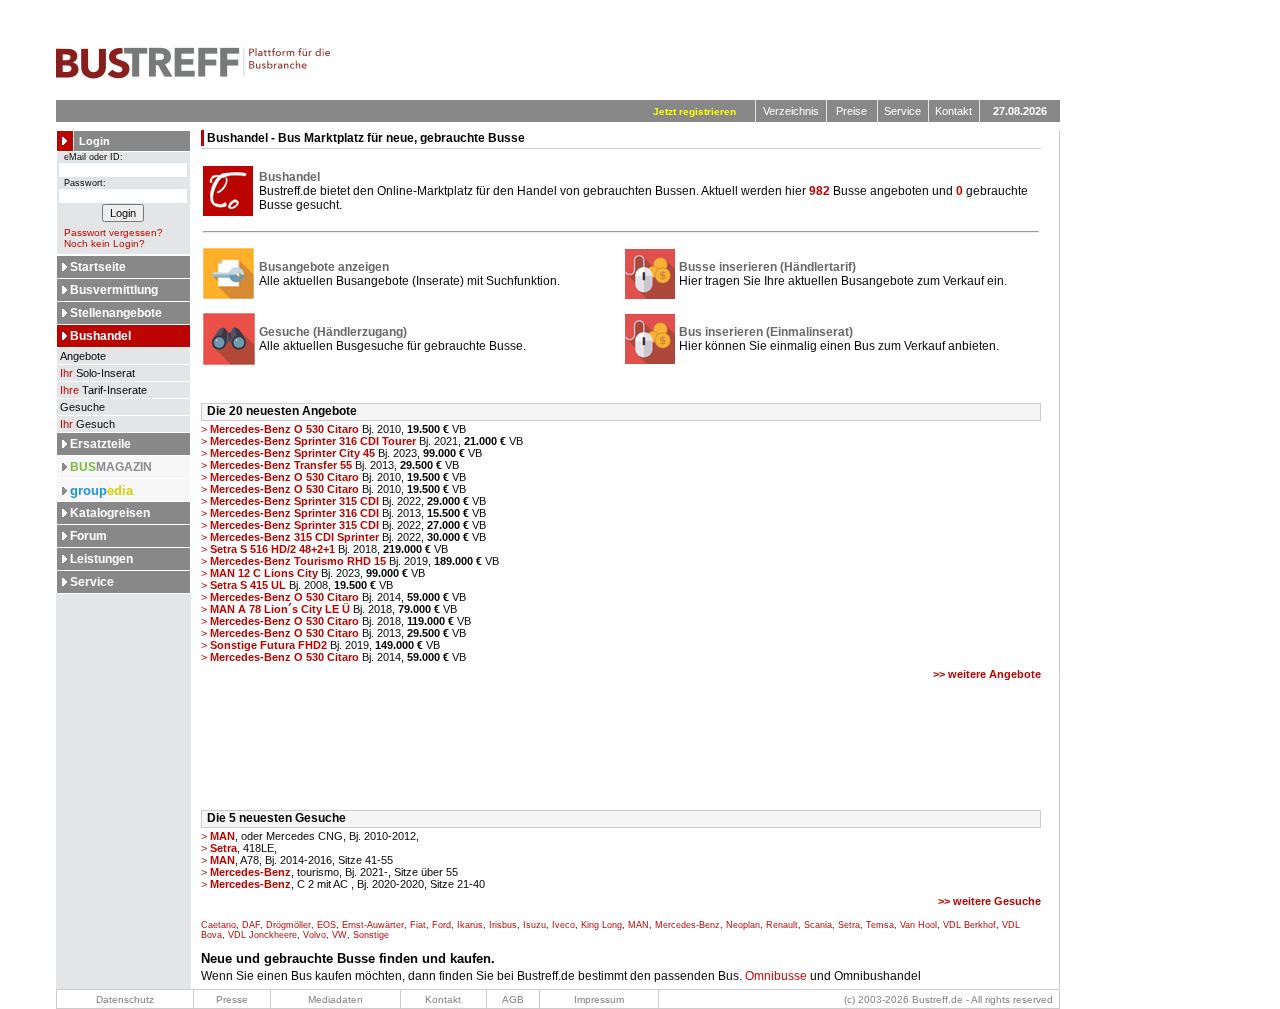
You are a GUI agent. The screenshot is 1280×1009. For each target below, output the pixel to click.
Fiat (418, 925)
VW (339, 935)
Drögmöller (288, 925)
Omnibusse (776, 976)
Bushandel (100, 336)
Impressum (599, 999)
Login (94, 141)
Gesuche (81, 407)
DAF (251, 925)
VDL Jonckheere (262, 935)
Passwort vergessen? (113, 232)
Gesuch (87, 424)
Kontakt (953, 111)
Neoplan (743, 925)
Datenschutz (125, 999)
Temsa (880, 925)
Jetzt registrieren (694, 111)
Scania (818, 925)
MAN (638, 925)
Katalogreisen (110, 513)
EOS (326, 925)
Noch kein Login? (104, 243)
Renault (782, 925)
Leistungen (101, 559)
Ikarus (470, 925)
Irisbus (503, 925)
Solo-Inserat (97, 373)
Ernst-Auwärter (373, 925)
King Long (601, 925)
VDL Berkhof (969, 925)
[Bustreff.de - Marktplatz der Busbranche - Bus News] (193, 75)
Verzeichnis (791, 111)
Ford (441, 925)
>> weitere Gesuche (989, 901)
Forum (88, 536)
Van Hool (918, 925)
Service (902, 111)
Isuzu (534, 925)
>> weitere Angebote (987, 674)
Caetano (218, 925)
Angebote (81, 356)
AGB (513, 999)
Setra (849, 925)
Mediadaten (335, 999)
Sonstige (371, 935)
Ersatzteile (100, 444)
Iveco (563, 925)
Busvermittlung (114, 290)
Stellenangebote (116, 313)
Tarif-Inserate (103, 390)
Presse (232, 999)
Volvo (314, 935)
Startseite (98, 267)
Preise (851, 111)
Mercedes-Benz (687, 925)
